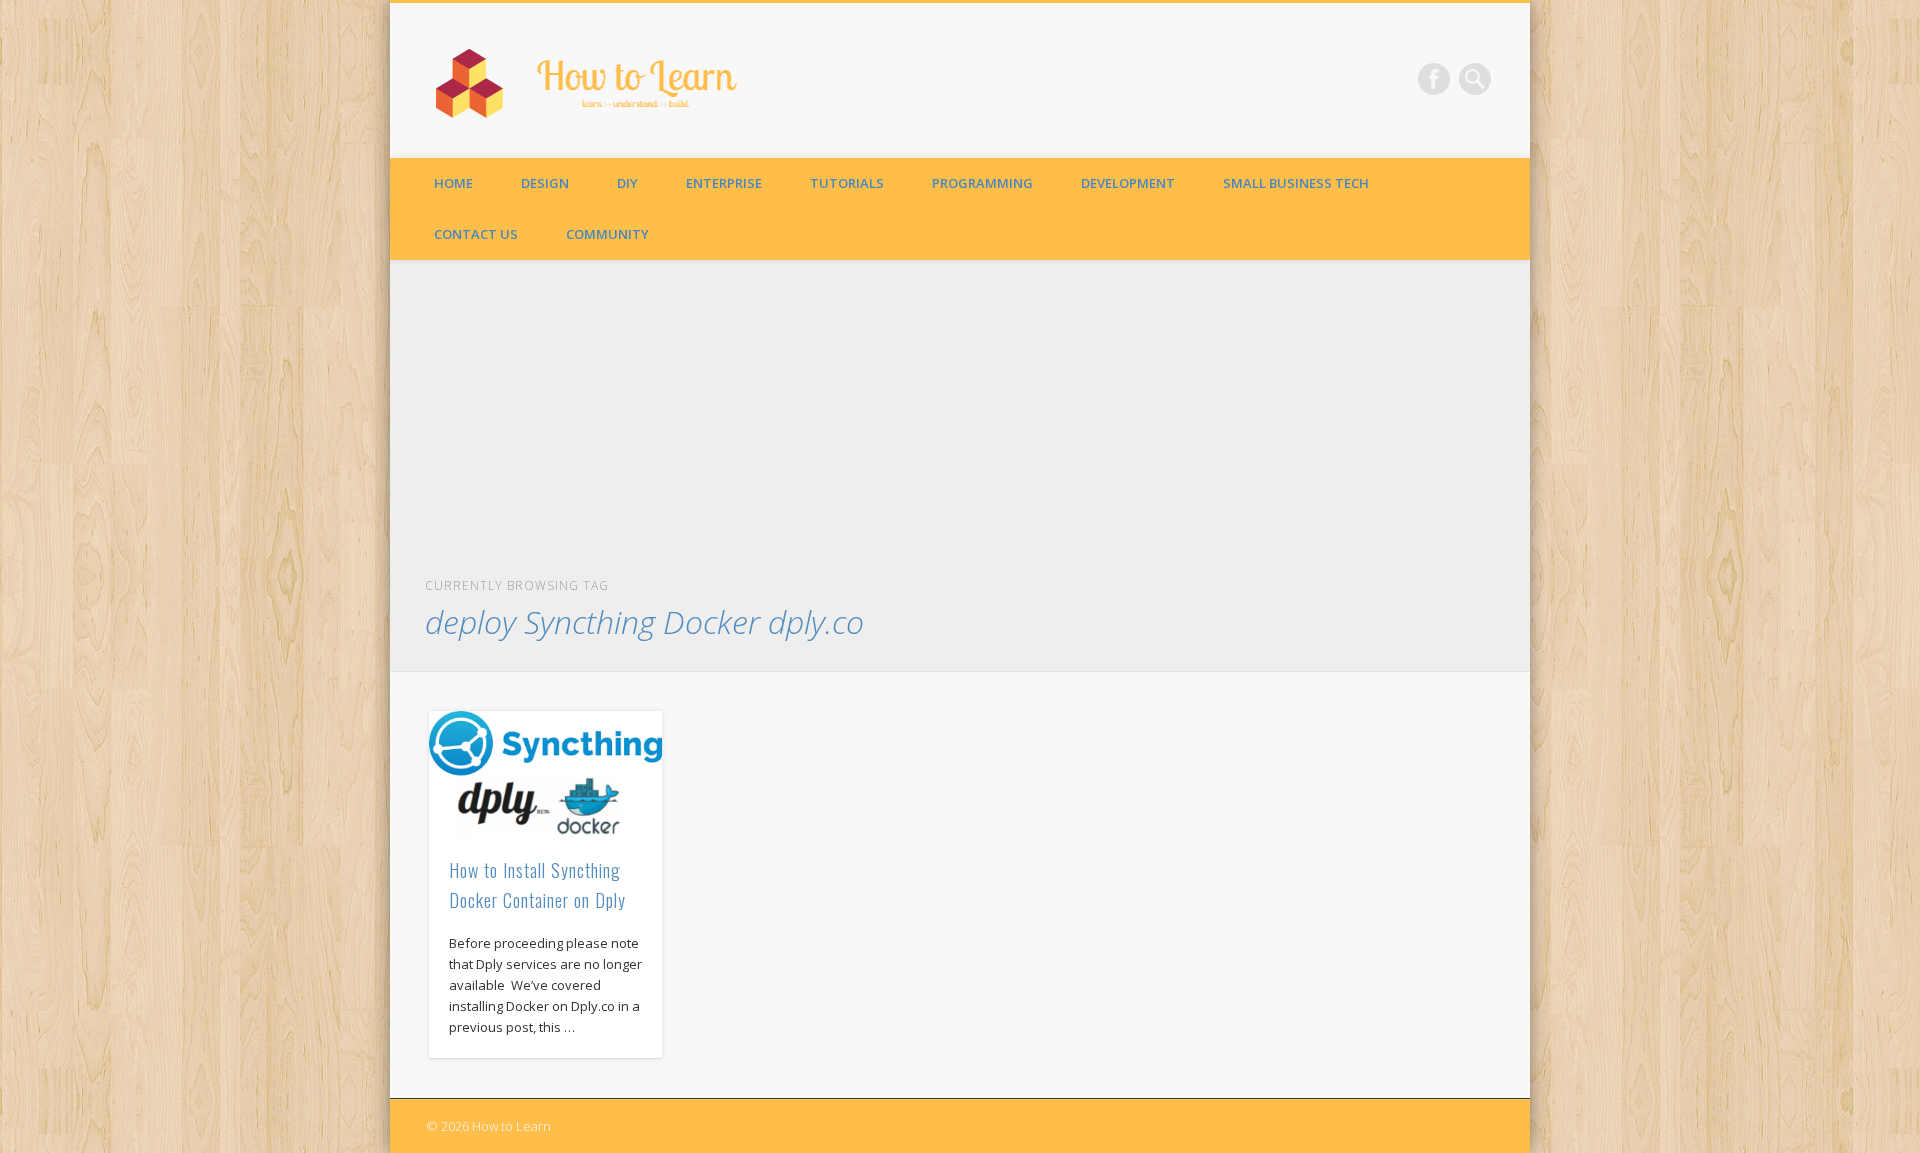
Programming (982, 183)
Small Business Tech (1296, 183)
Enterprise (724, 183)
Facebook (1434, 79)
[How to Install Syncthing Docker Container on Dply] (546, 773)
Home (453, 183)
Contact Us (476, 234)
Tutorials (847, 183)
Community (607, 234)
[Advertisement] (960, 424)
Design (545, 183)
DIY (627, 183)
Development (1128, 183)
